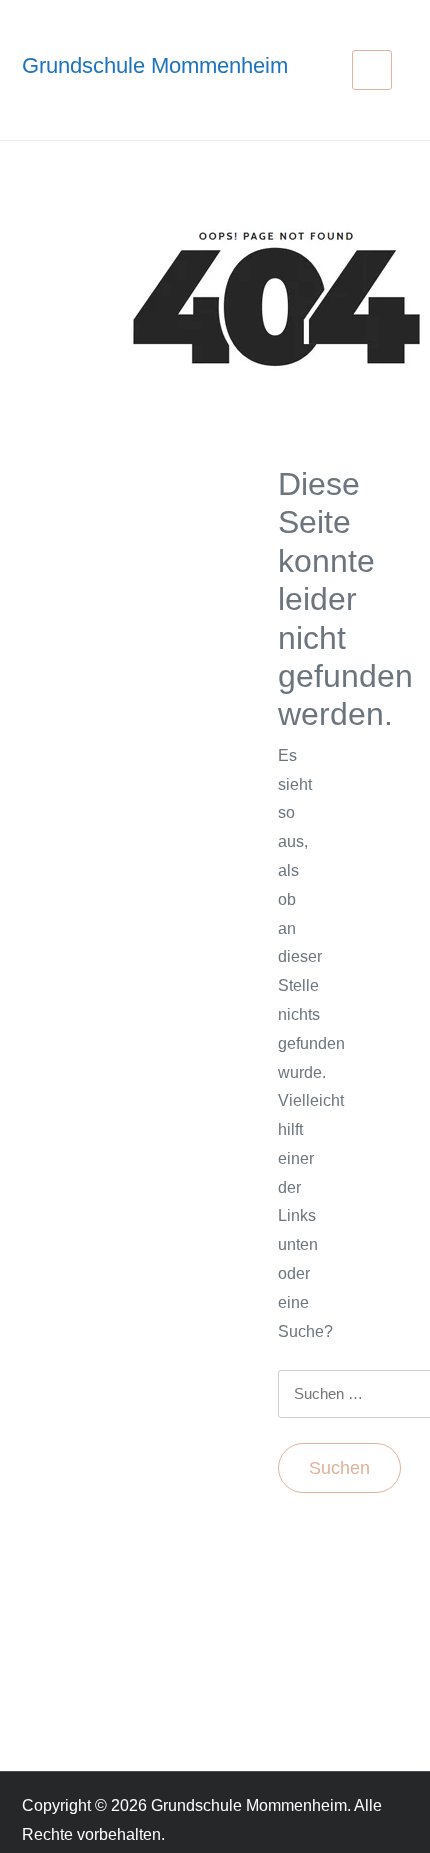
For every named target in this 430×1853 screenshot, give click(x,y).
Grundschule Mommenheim (155, 65)
